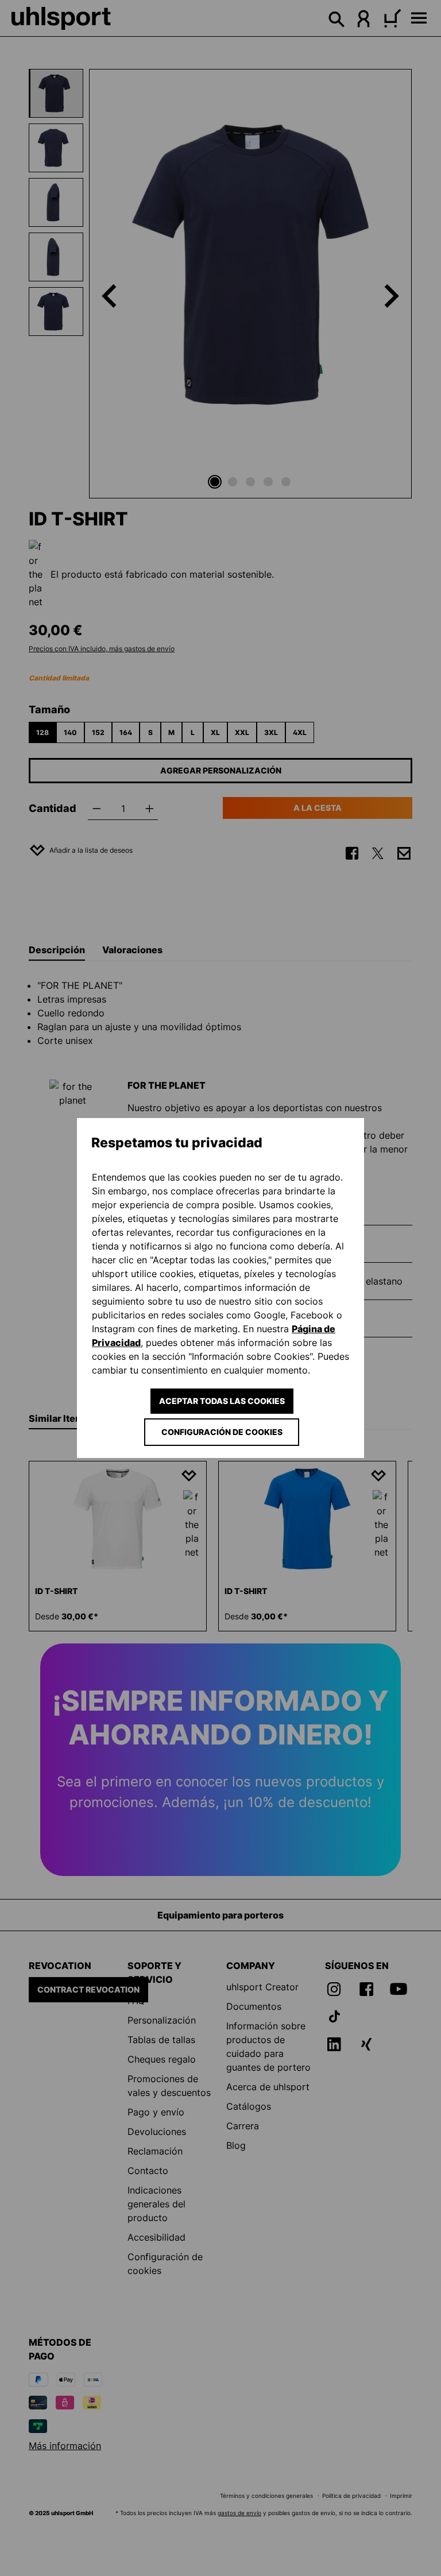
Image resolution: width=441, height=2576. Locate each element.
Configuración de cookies (222, 1432)
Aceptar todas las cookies (222, 1401)
